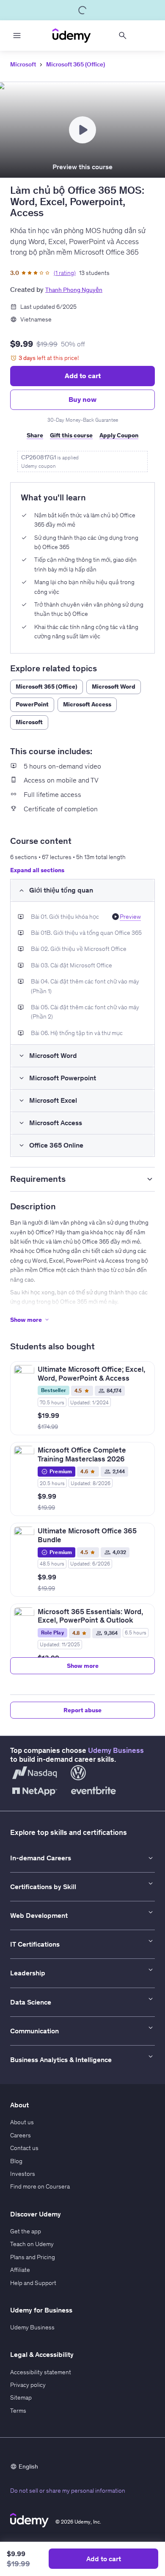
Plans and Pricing (33, 2257)
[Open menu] (17, 36)
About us (22, 2122)
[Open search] (123, 36)
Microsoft (23, 64)
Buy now (82, 399)
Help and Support (33, 2283)
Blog (16, 2161)
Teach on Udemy (32, 2244)
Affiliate (20, 2270)
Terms (18, 2411)
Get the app (26, 2231)
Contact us (24, 2148)
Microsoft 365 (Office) (76, 64)
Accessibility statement (41, 2372)
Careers (21, 2135)
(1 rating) (65, 273)
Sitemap (21, 2397)
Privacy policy (28, 2385)
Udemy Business (116, 1750)
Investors (23, 2174)
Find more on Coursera (40, 2186)
